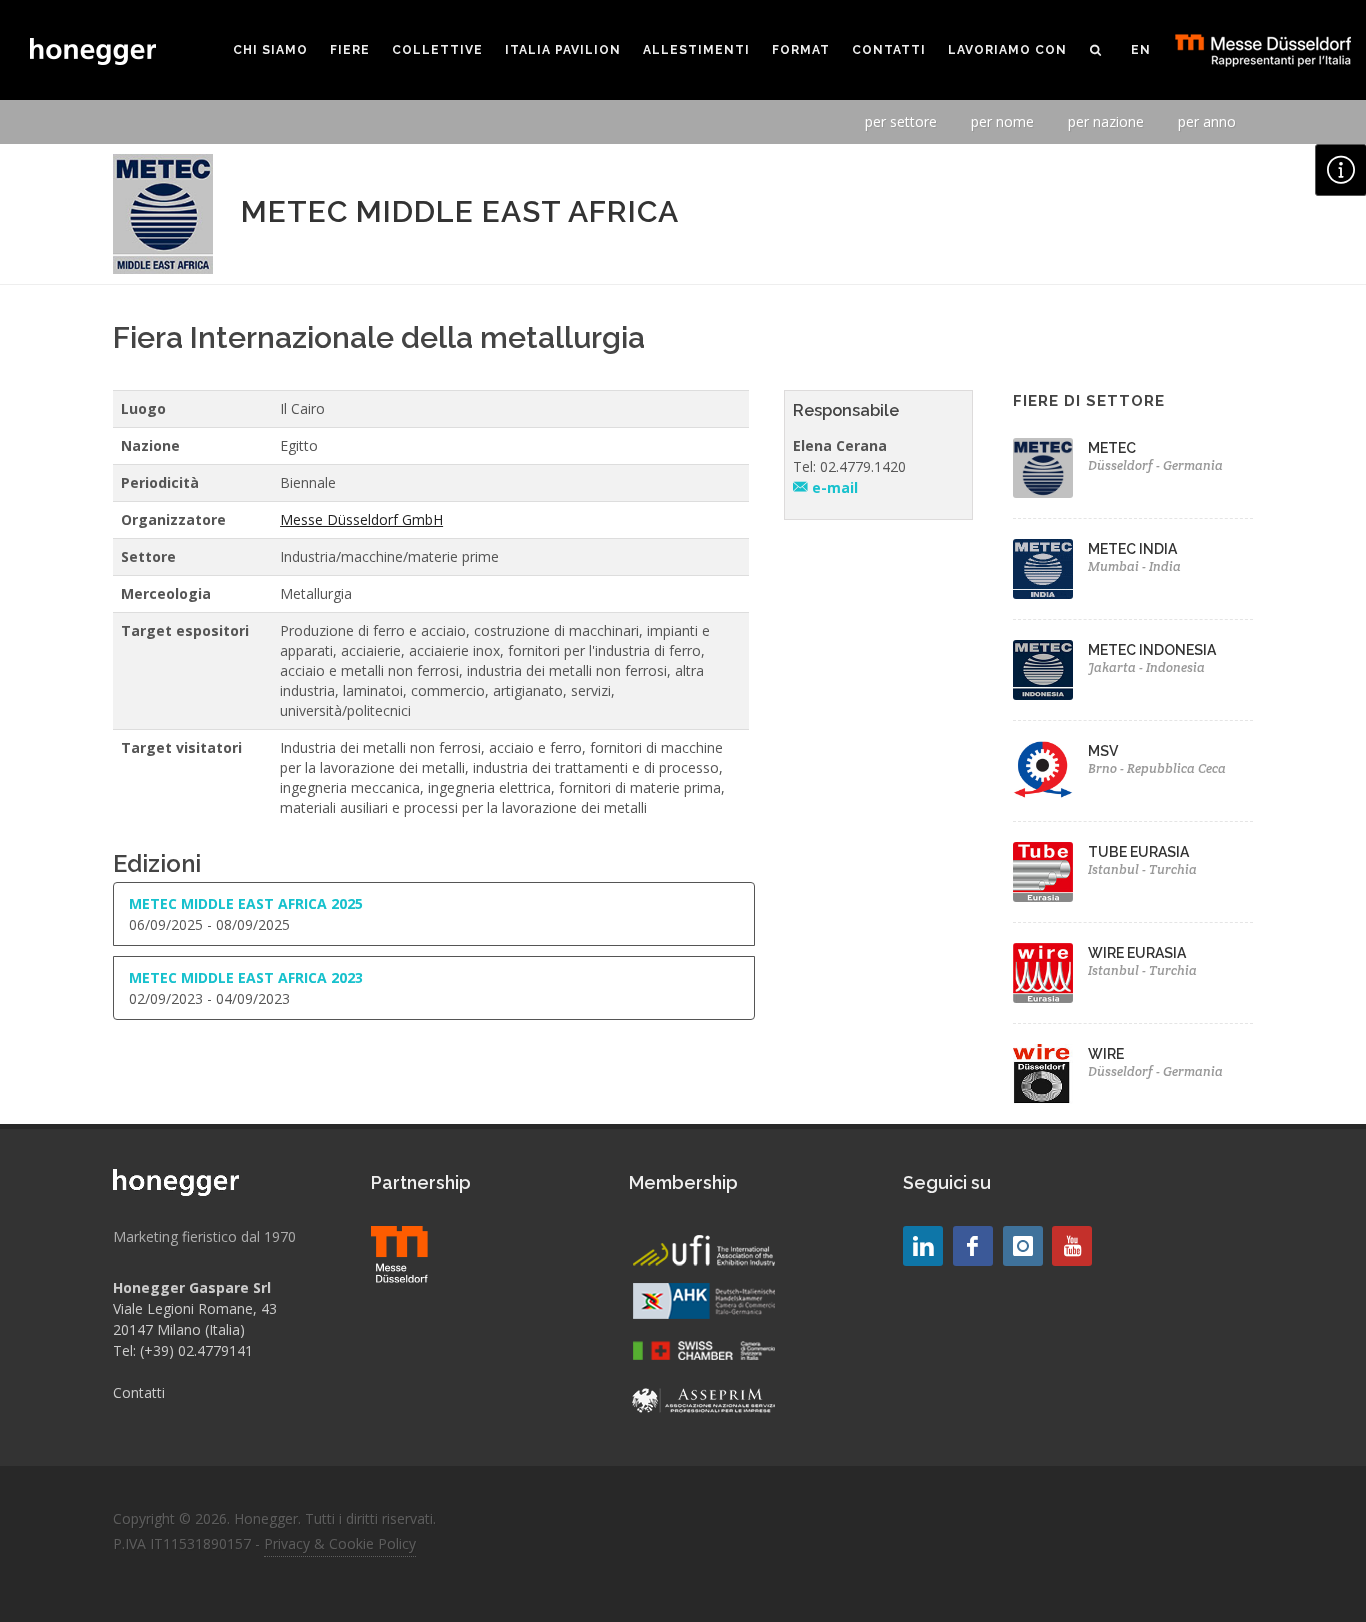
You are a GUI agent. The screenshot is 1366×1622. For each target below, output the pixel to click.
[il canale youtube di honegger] (1072, 1246)
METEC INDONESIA (1152, 650)
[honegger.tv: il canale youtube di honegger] (923, 1246)
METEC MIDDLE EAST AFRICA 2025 (246, 903)
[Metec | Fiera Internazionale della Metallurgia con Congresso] (1043, 468)
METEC (1112, 448)
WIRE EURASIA (1137, 953)
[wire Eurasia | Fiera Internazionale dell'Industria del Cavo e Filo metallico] (1043, 973)
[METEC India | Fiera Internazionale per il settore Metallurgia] (1043, 569)
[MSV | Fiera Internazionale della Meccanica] (1043, 771)
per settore (901, 121)
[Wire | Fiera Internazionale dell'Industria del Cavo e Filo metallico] (1043, 1074)
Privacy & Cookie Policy (340, 1543)
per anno (1207, 121)
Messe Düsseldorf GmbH (361, 519)
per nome (1002, 121)
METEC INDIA (1132, 549)
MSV (1103, 751)
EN (1141, 50)
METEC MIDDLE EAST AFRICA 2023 (246, 977)
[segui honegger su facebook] (973, 1246)
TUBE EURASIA (1138, 852)
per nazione (1106, 121)
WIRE (1106, 1054)
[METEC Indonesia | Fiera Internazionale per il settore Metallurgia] (1043, 670)
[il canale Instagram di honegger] (1023, 1246)
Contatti (139, 1392)
